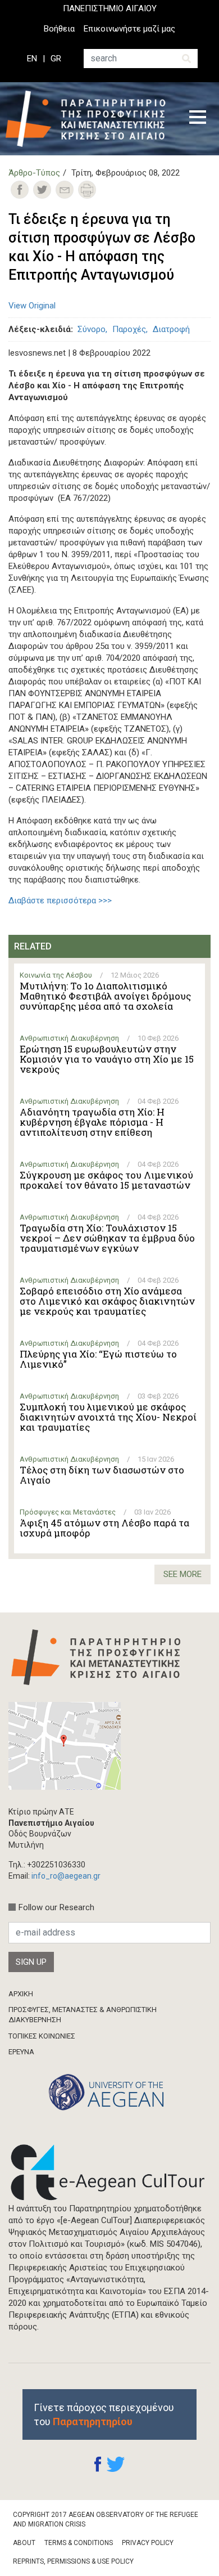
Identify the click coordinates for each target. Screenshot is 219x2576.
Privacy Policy (148, 2543)
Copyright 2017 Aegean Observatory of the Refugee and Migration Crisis (106, 2519)
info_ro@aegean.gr (66, 1876)
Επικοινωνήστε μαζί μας (129, 29)
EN (32, 59)
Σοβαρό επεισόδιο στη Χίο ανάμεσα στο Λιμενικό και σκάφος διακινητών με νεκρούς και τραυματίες (107, 1301)
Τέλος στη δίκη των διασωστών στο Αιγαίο (102, 1475)
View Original (32, 306)
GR (56, 59)
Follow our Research (56, 1907)
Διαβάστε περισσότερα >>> (60, 901)
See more (182, 1574)
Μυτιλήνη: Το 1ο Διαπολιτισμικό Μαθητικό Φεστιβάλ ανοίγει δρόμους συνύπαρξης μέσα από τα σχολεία (105, 996)
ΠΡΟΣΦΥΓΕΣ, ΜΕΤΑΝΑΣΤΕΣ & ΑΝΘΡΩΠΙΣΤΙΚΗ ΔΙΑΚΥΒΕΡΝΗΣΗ (83, 2015)
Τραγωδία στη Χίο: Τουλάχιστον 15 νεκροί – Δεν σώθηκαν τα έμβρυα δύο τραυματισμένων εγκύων (107, 1238)
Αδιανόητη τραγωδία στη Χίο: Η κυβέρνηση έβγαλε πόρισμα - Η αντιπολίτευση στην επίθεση (92, 1122)
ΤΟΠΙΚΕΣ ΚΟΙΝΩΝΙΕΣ (42, 2036)
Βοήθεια (59, 29)
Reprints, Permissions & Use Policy (73, 2561)
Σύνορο (92, 329)
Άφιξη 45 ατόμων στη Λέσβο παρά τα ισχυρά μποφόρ (104, 1528)
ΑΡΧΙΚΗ (21, 1994)
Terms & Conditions (79, 2543)
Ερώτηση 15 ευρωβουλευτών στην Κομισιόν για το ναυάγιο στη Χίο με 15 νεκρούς (107, 1059)
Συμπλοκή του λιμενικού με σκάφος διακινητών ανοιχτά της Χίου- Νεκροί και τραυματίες (108, 1417)
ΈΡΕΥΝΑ (21, 2052)
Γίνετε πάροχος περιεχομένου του (104, 2414)
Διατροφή (171, 329)
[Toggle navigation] (198, 119)
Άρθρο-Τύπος (34, 173)
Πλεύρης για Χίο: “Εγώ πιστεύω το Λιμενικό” (98, 1359)
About (24, 2543)
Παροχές (129, 329)
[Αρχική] (89, 119)
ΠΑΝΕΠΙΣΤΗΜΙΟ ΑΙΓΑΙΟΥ (110, 8)
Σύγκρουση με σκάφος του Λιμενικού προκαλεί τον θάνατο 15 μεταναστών (106, 1180)
